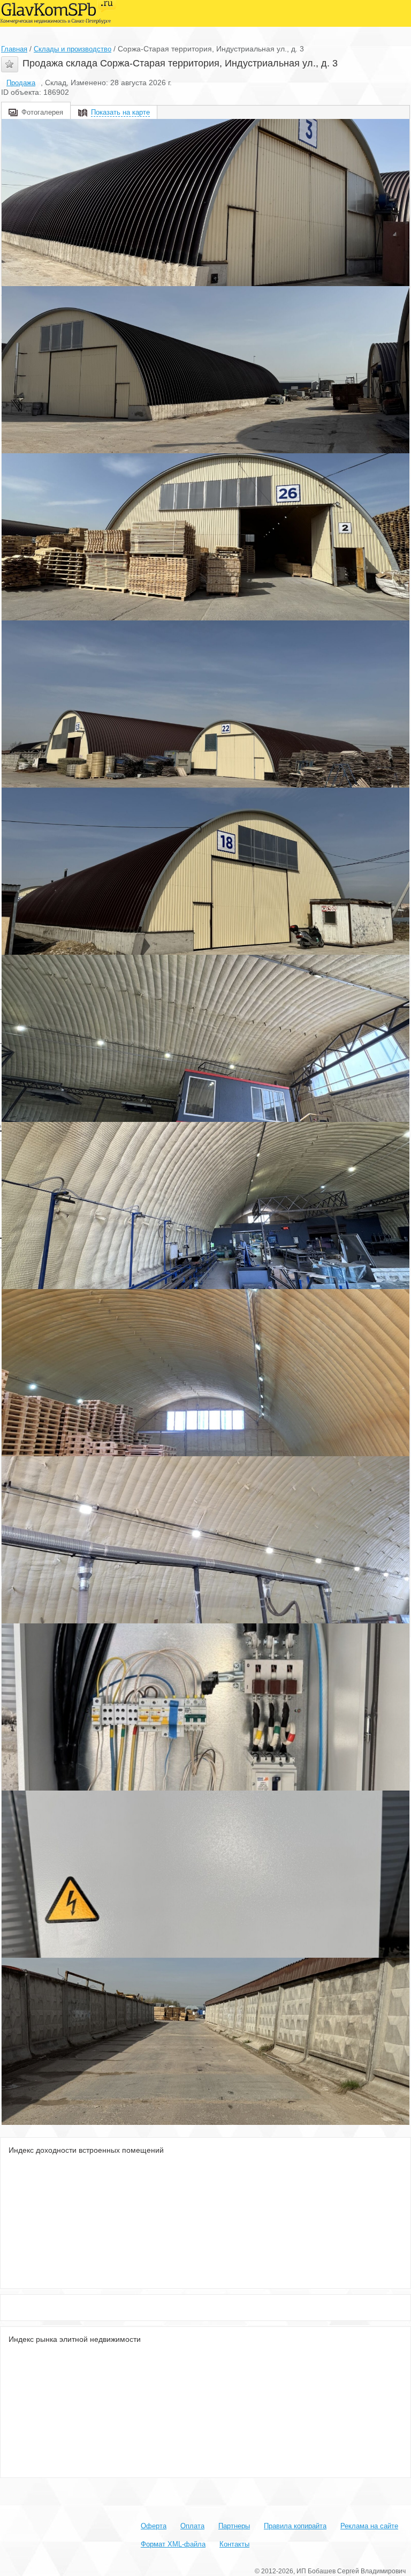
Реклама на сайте (369, 2526)
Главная (14, 49)
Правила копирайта (295, 2526)
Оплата (192, 2526)
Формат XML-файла (173, 2544)
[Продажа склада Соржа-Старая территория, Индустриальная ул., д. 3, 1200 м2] (205, 203)
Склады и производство (73, 49)
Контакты (234, 2544)
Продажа (21, 83)
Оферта (154, 2526)
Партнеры (234, 2526)
